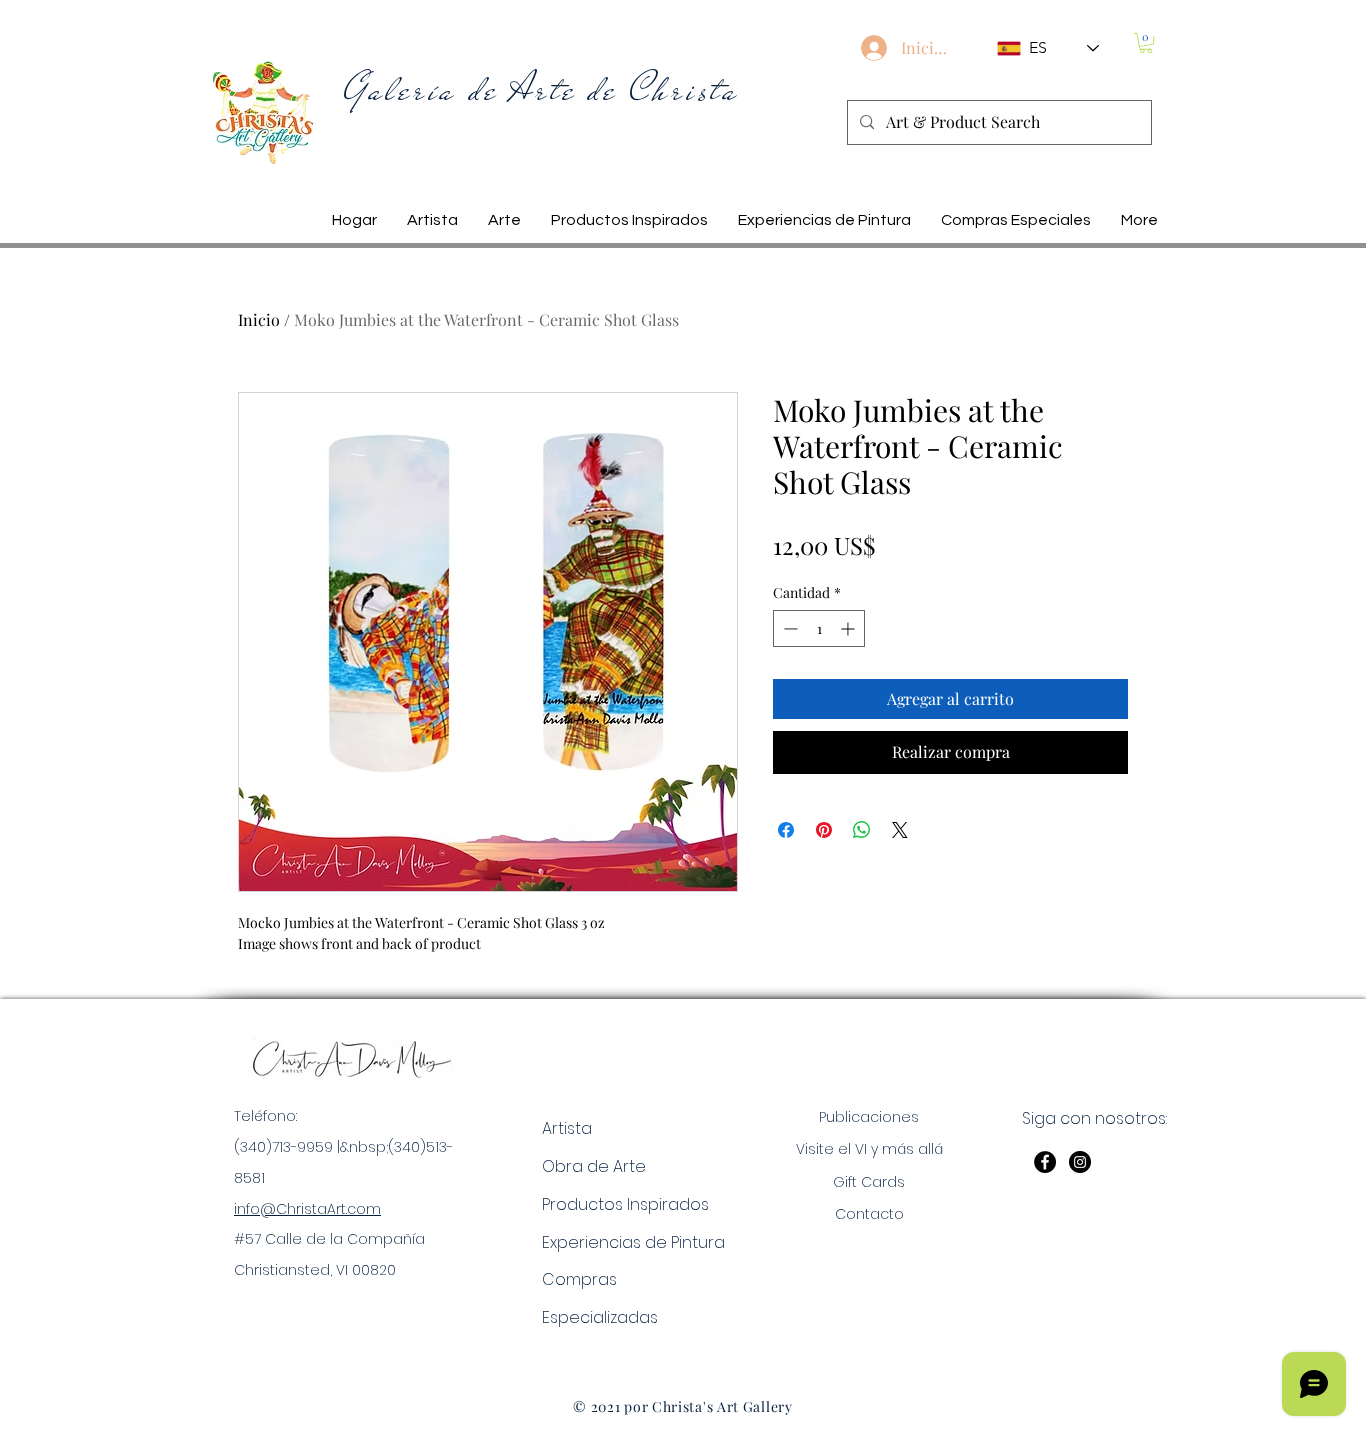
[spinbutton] (819, 628)
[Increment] (849, 628)
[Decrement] (788, 628)
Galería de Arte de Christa (542, 90)
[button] (1146, 43)
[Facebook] (1045, 1162)
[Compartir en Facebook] (786, 830)
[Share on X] (900, 830)
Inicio (259, 319)
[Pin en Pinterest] (824, 830)
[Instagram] (1080, 1162)
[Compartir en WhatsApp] (862, 830)
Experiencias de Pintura (633, 1242)
